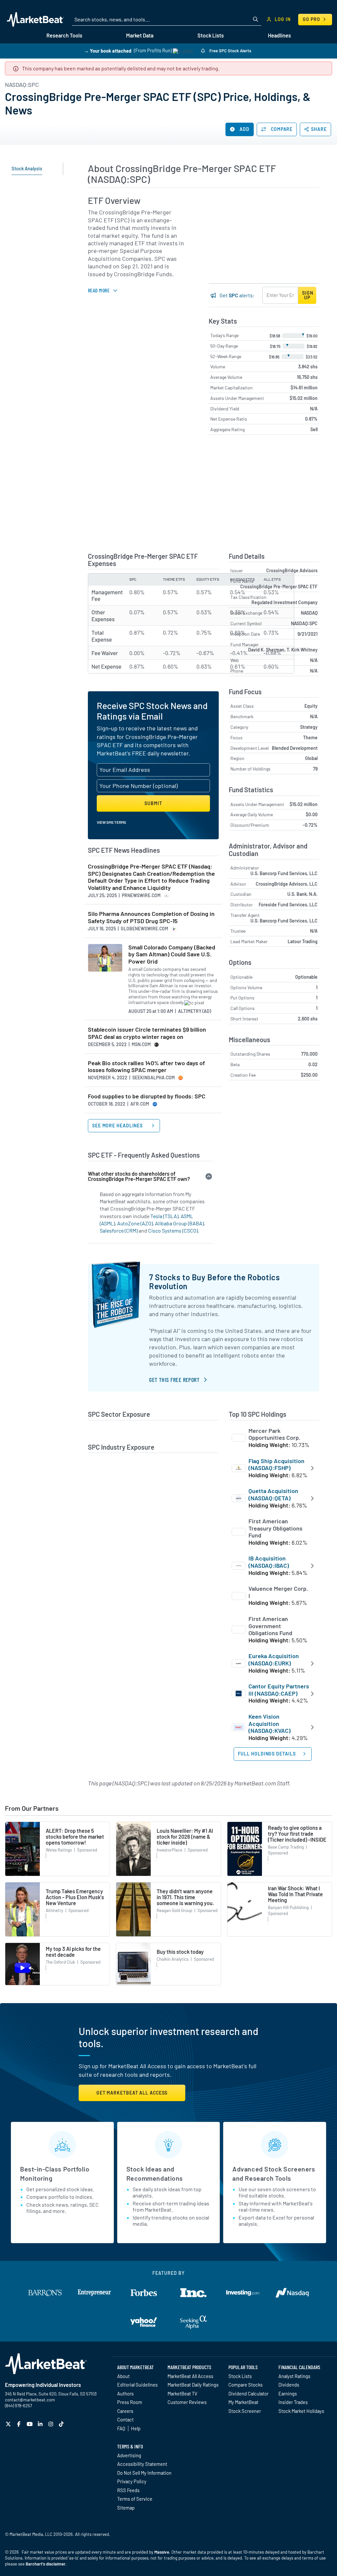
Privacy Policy (132, 2481)
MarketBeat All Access (190, 2376)
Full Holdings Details (267, 1754)
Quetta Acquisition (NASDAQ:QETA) (273, 1494)
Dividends (289, 2385)
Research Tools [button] (64, 35)
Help (136, 2428)
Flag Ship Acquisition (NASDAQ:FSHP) (276, 1464)
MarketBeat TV (182, 2393)
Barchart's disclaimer (46, 2564)
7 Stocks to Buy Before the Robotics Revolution (214, 1281)
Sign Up (308, 295)
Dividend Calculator (248, 2393)
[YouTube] (30, 2424)
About (123, 2376)
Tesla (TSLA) (164, 1216)
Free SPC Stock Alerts (230, 51)
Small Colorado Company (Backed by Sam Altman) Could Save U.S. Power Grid (172, 954)
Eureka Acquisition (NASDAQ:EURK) (274, 1659)
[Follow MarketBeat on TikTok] (62, 2424)
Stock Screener (245, 2411)
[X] (9, 2424)
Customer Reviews (187, 2402)
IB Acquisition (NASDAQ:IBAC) (269, 1562)
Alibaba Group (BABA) (179, 1223)
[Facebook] (20, 2424)
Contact (125, 2419)
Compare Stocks (246, 2385)
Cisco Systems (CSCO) (173, 1230)
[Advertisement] (264, 239)
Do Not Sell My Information (144, 2473)
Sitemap (126, 2508)
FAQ (121, 2428)
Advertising (129, 2455)
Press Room (130, 2402)
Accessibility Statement (142, 2464)
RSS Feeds (128, 2490)
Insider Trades (293, 2402)
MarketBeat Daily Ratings (193, 2385)
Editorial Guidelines (137, 2385)
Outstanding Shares (250, 1054)
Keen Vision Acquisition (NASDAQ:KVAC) (270, 1723)
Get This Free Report (174, 1380)
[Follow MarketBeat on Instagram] (52, 2424)
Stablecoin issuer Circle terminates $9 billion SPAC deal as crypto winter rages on (147, 1033)
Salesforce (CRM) (119, 1230)
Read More (99, 290)
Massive (162, 2552)
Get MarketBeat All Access (132, 2093)
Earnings (288, 2393)
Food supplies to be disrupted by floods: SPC (147, 1096)
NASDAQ (309, 613)
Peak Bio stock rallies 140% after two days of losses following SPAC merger (146, 1067)
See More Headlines (118, 1126)
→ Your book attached (108, 50)
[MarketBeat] (35, 19)
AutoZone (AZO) (135, 1223)
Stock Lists (240, 2376)
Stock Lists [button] (211, 35)
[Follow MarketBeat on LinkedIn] (41, 2424)
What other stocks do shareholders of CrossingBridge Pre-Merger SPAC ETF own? (139, 1176)
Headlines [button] (279, 35)
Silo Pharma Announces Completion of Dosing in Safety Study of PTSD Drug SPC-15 (151, 917)
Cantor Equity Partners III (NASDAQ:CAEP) (279, 1690)
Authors (125, 2393)
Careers (125, 2411)
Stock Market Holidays (301, 2411)
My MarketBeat (243, 2402)
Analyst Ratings (294, 2376)
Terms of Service (135, 2499)
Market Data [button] (140, 35)
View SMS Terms (111, 822)
